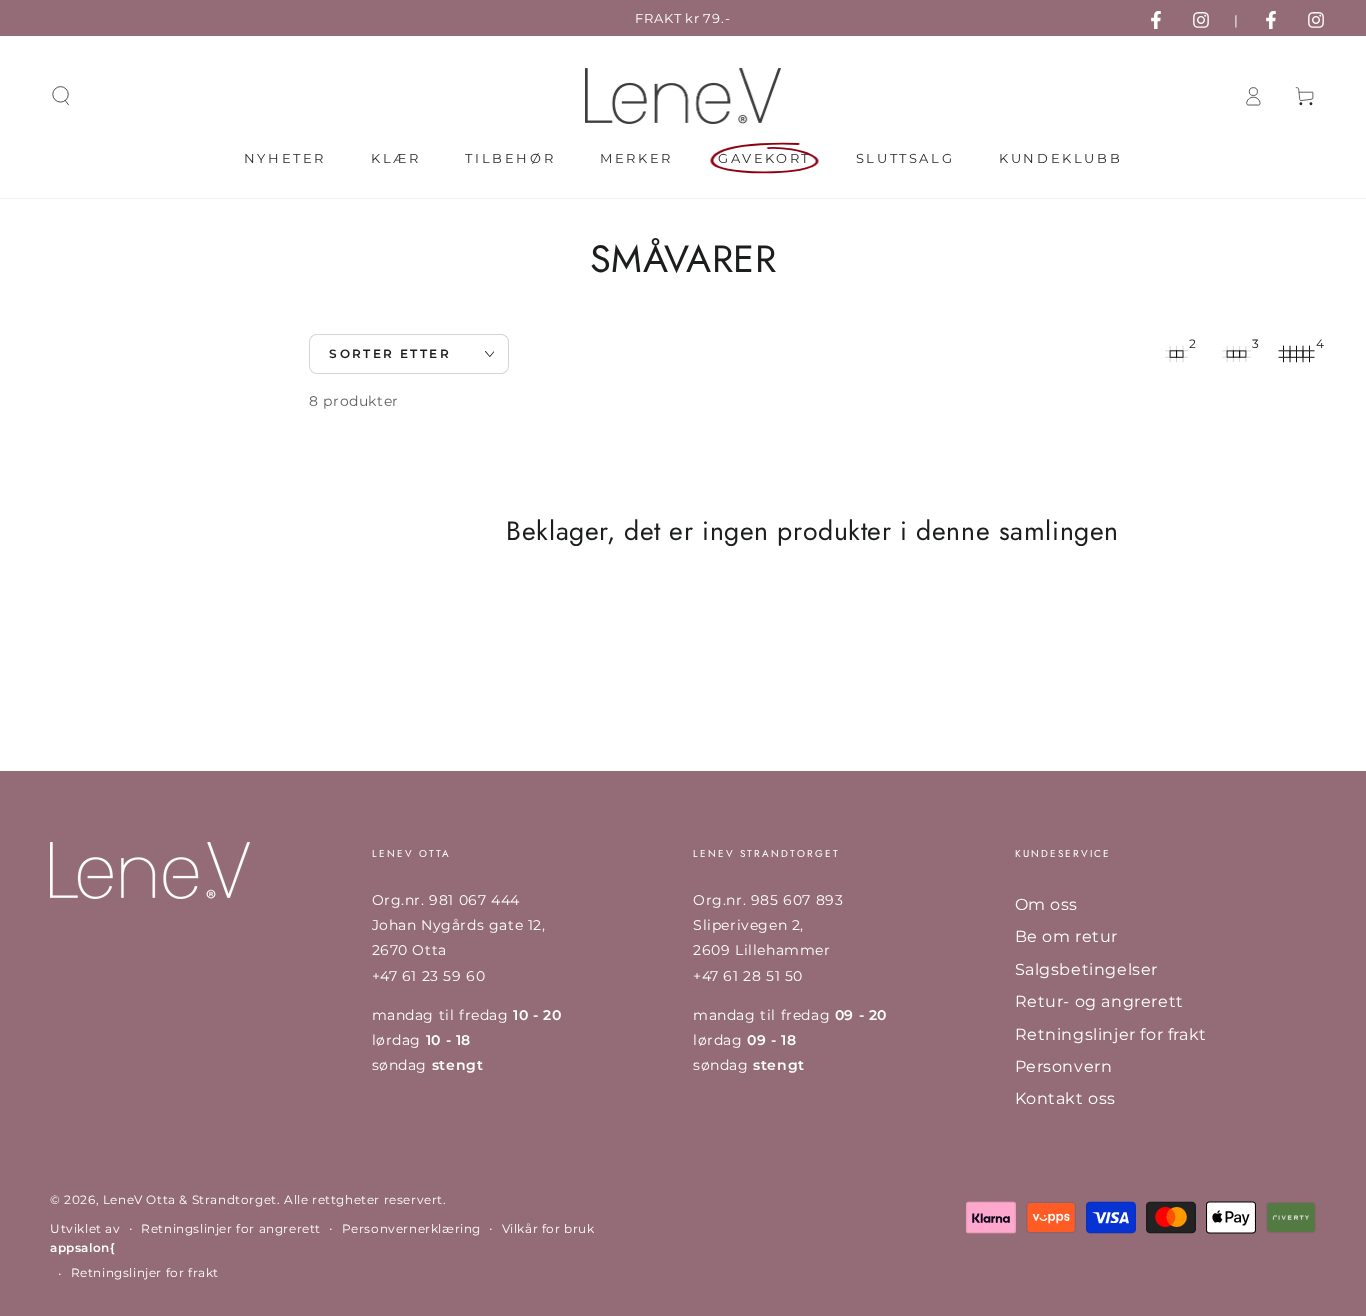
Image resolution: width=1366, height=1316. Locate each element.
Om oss (1047, 904)
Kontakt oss (1066, 1098)
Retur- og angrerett (1099, 1001)
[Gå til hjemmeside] (683, 96)
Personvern (1064, 1066)
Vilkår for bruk (548, 1228)
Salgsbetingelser (1087, 969)
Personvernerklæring (411, 1228)
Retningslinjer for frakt (1111, 1034)
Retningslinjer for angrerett (231, 1228)
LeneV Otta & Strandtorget (190, 1199)
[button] (61, 96)
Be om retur (1067, 936)
